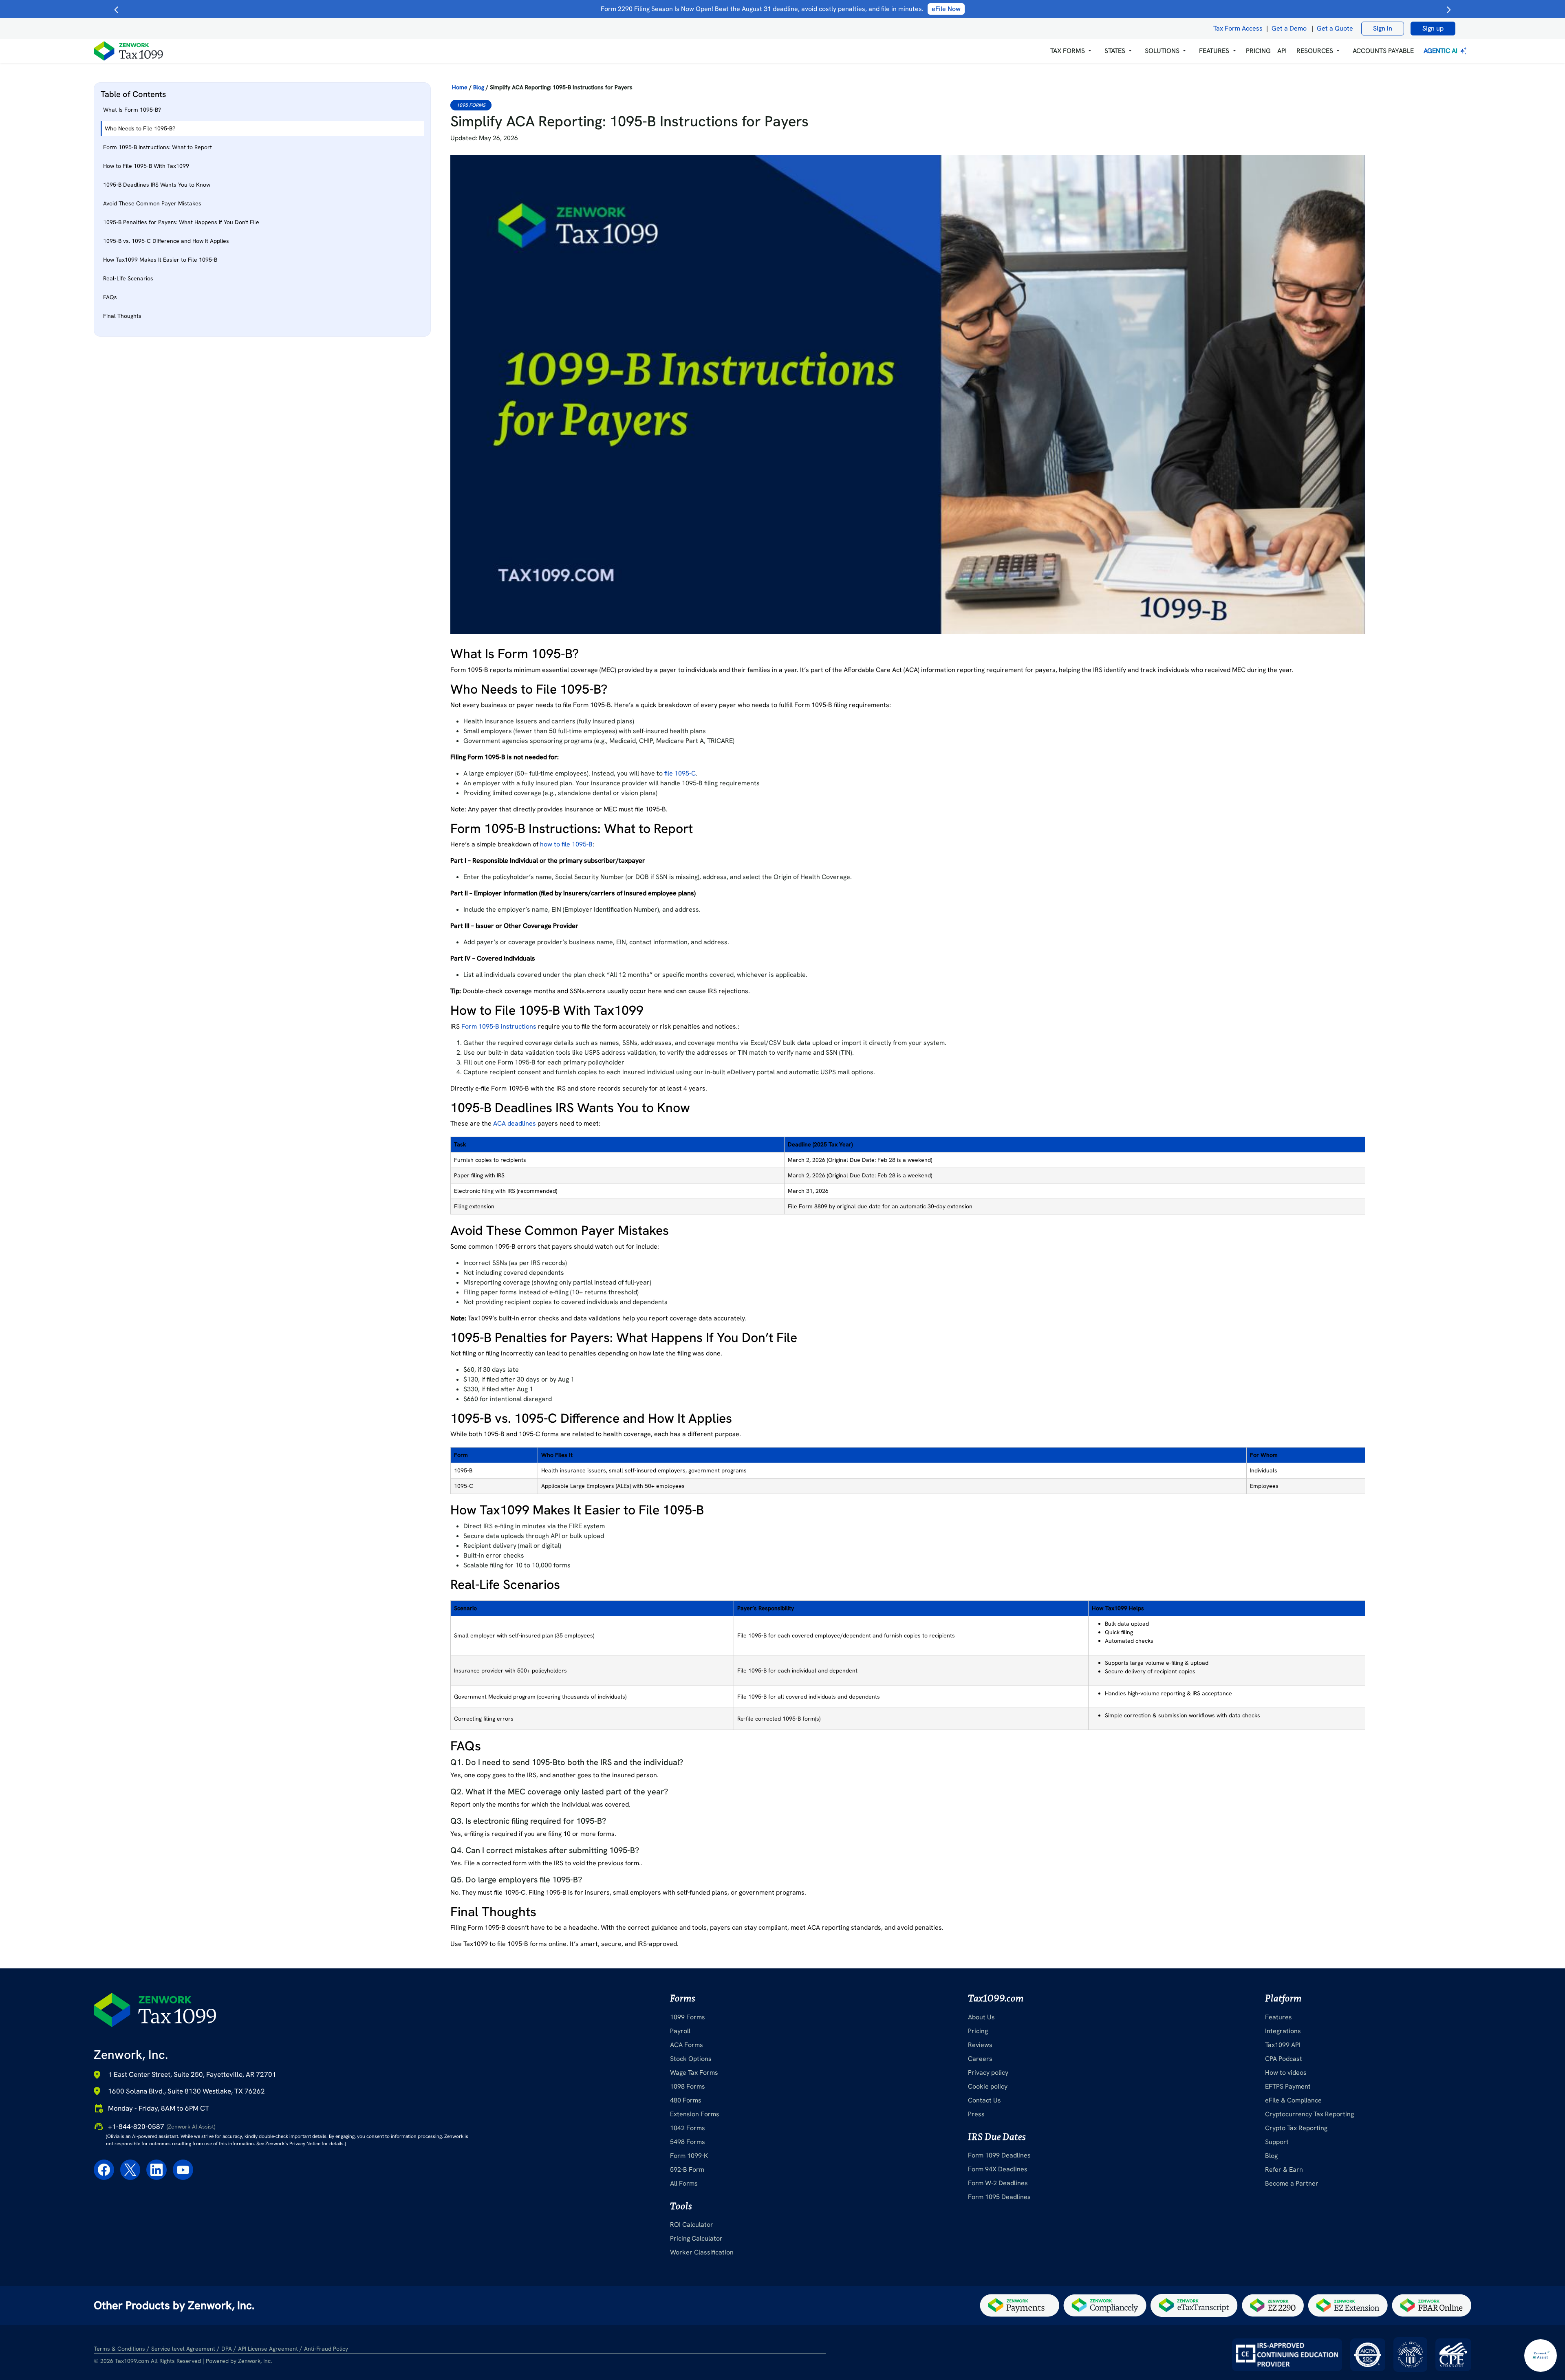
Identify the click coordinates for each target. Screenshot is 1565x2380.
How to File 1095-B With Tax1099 (146, 166)
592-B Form (687, 2170)
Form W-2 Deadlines (998, 2183)
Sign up (1433, 28)
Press (976, 2114)
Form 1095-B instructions (499, 1026)
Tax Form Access (1238, 28)
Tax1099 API (1283, 2045)
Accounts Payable (1383, 51)
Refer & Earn (1284, 2170)
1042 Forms (688, 2128)
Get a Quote (1335, 28)
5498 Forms (688, 2142)
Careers (980, 2059)
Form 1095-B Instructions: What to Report (158, 147)
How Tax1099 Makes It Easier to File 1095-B (160, 260)
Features (1278, 2017)
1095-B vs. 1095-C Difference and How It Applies (166, 241)
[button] (1071, 51)
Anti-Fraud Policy (326, 2349)
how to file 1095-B (566, 844)
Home (460, 87)
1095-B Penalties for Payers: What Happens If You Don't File (181, 222)
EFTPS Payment (1288, 2086)
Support (1277, 2142)
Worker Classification (702, 2252)
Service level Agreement (183, 2349)
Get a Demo (1289, 28)
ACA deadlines (515, 1123)
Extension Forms (695, 2114)
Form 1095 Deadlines (999, 2197)
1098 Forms (688, 2086)
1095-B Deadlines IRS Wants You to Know (157, 185)
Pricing (978, 2031)
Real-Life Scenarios (128, 278)
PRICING (1258, 51)
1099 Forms (688, 2017)
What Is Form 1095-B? (132, 110)
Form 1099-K (689, 2156)
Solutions (1162, 51)
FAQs (110, 297)
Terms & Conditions (119, 2349)
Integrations (1283, 2031)
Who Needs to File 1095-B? (140, 128)
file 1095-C (680, 773)
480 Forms (686, 2100)
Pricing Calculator (696, 2238)
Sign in (1383, 28)
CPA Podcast (1284, 2059)
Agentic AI (1441, 51)
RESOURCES (1315, 51)
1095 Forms (471, 105)
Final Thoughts (122, 316)
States (1115, 51)
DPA (227, 2349)
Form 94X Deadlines (998, 2169)
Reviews (980, 2045)
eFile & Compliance (1293, 2100)
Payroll (680, 2031)
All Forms (684, 2183)
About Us (981, 2017)
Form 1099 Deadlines (999, 2155)
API (1282, 51)
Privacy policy (988, 2073)
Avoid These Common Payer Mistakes (152, 203)
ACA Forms (687, 2045)
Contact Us (984, 2100)
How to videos (1286, 2073)
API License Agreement (268, 2349)
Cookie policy (988, 2086)
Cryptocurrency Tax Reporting (1309, 2114)
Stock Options (691, 2059)
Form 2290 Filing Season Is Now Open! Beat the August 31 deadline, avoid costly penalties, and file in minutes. (781, 9)
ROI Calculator (692, 2225)
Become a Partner (1292, 2183)
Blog (479, 87)
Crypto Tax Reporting (1296, 2128)
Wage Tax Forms (694, 2073)
